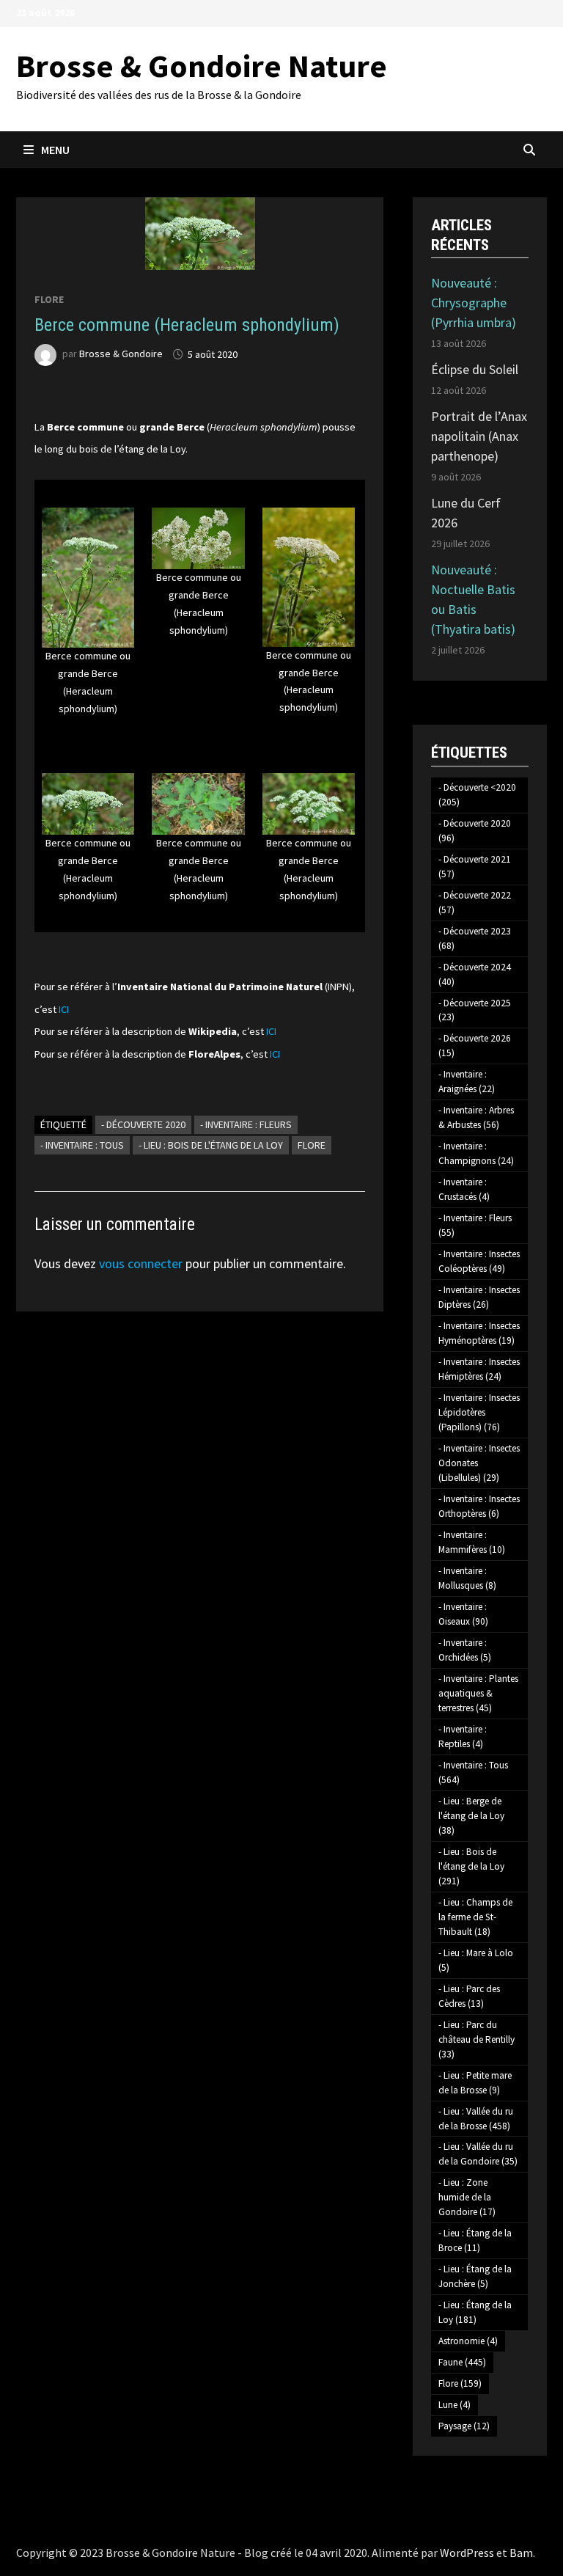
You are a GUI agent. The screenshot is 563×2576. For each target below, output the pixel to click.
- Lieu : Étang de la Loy (475, 2312)
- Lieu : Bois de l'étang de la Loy (211, 1145)
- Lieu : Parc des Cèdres (469, 1996)
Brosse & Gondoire (121, 354)
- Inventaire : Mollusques (467, 1578)
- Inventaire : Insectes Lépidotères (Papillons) (479, 1412)
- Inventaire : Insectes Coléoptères (479, 1261)
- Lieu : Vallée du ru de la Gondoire (478, 2154)
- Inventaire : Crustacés (464, 1189)
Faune (462, 2362)
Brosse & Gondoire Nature (202, 66)
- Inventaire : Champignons (476, 1153)
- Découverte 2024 (475, 974)
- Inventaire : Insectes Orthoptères (479, 1506)
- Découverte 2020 (143, 1124)
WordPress (467, 2553)
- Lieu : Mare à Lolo (476, 1960)
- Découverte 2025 (475, 1010)
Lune (455, 2405)
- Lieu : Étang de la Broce (475, 2240)
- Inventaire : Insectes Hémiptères (479, 1369)
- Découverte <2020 (477, 795)
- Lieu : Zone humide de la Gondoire (467, 2197)
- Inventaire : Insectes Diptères (479, 1297)
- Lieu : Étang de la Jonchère (475, 2276)
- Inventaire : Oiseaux (463, 1614)
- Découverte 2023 (475, 938)
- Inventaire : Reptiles (463, 1737)
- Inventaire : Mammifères (472, 1542)
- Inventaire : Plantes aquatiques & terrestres (478, 1693)
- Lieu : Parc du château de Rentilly (476, 2039)
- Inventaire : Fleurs (246, 1124)
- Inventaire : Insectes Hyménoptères (479, 1333)
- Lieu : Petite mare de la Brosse (475, 2083)
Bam (521, 2553)
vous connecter (141, 1263)
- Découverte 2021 (475, 867)
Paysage (464, 2426)
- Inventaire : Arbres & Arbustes (476, 1117)
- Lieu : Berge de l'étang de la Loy (471, 1816)
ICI (64, 1009)
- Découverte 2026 (475, 1046)
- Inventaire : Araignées (467, 1082)
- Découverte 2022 (475, 903)
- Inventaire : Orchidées (465, 1650)
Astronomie (468, 2341)
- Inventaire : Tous (82, 1145)
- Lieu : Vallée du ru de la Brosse (476, 2119)
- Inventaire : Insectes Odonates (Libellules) (479, 1463)
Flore (49, 299)
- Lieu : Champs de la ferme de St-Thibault (475, 1917)
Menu (55, 150)
